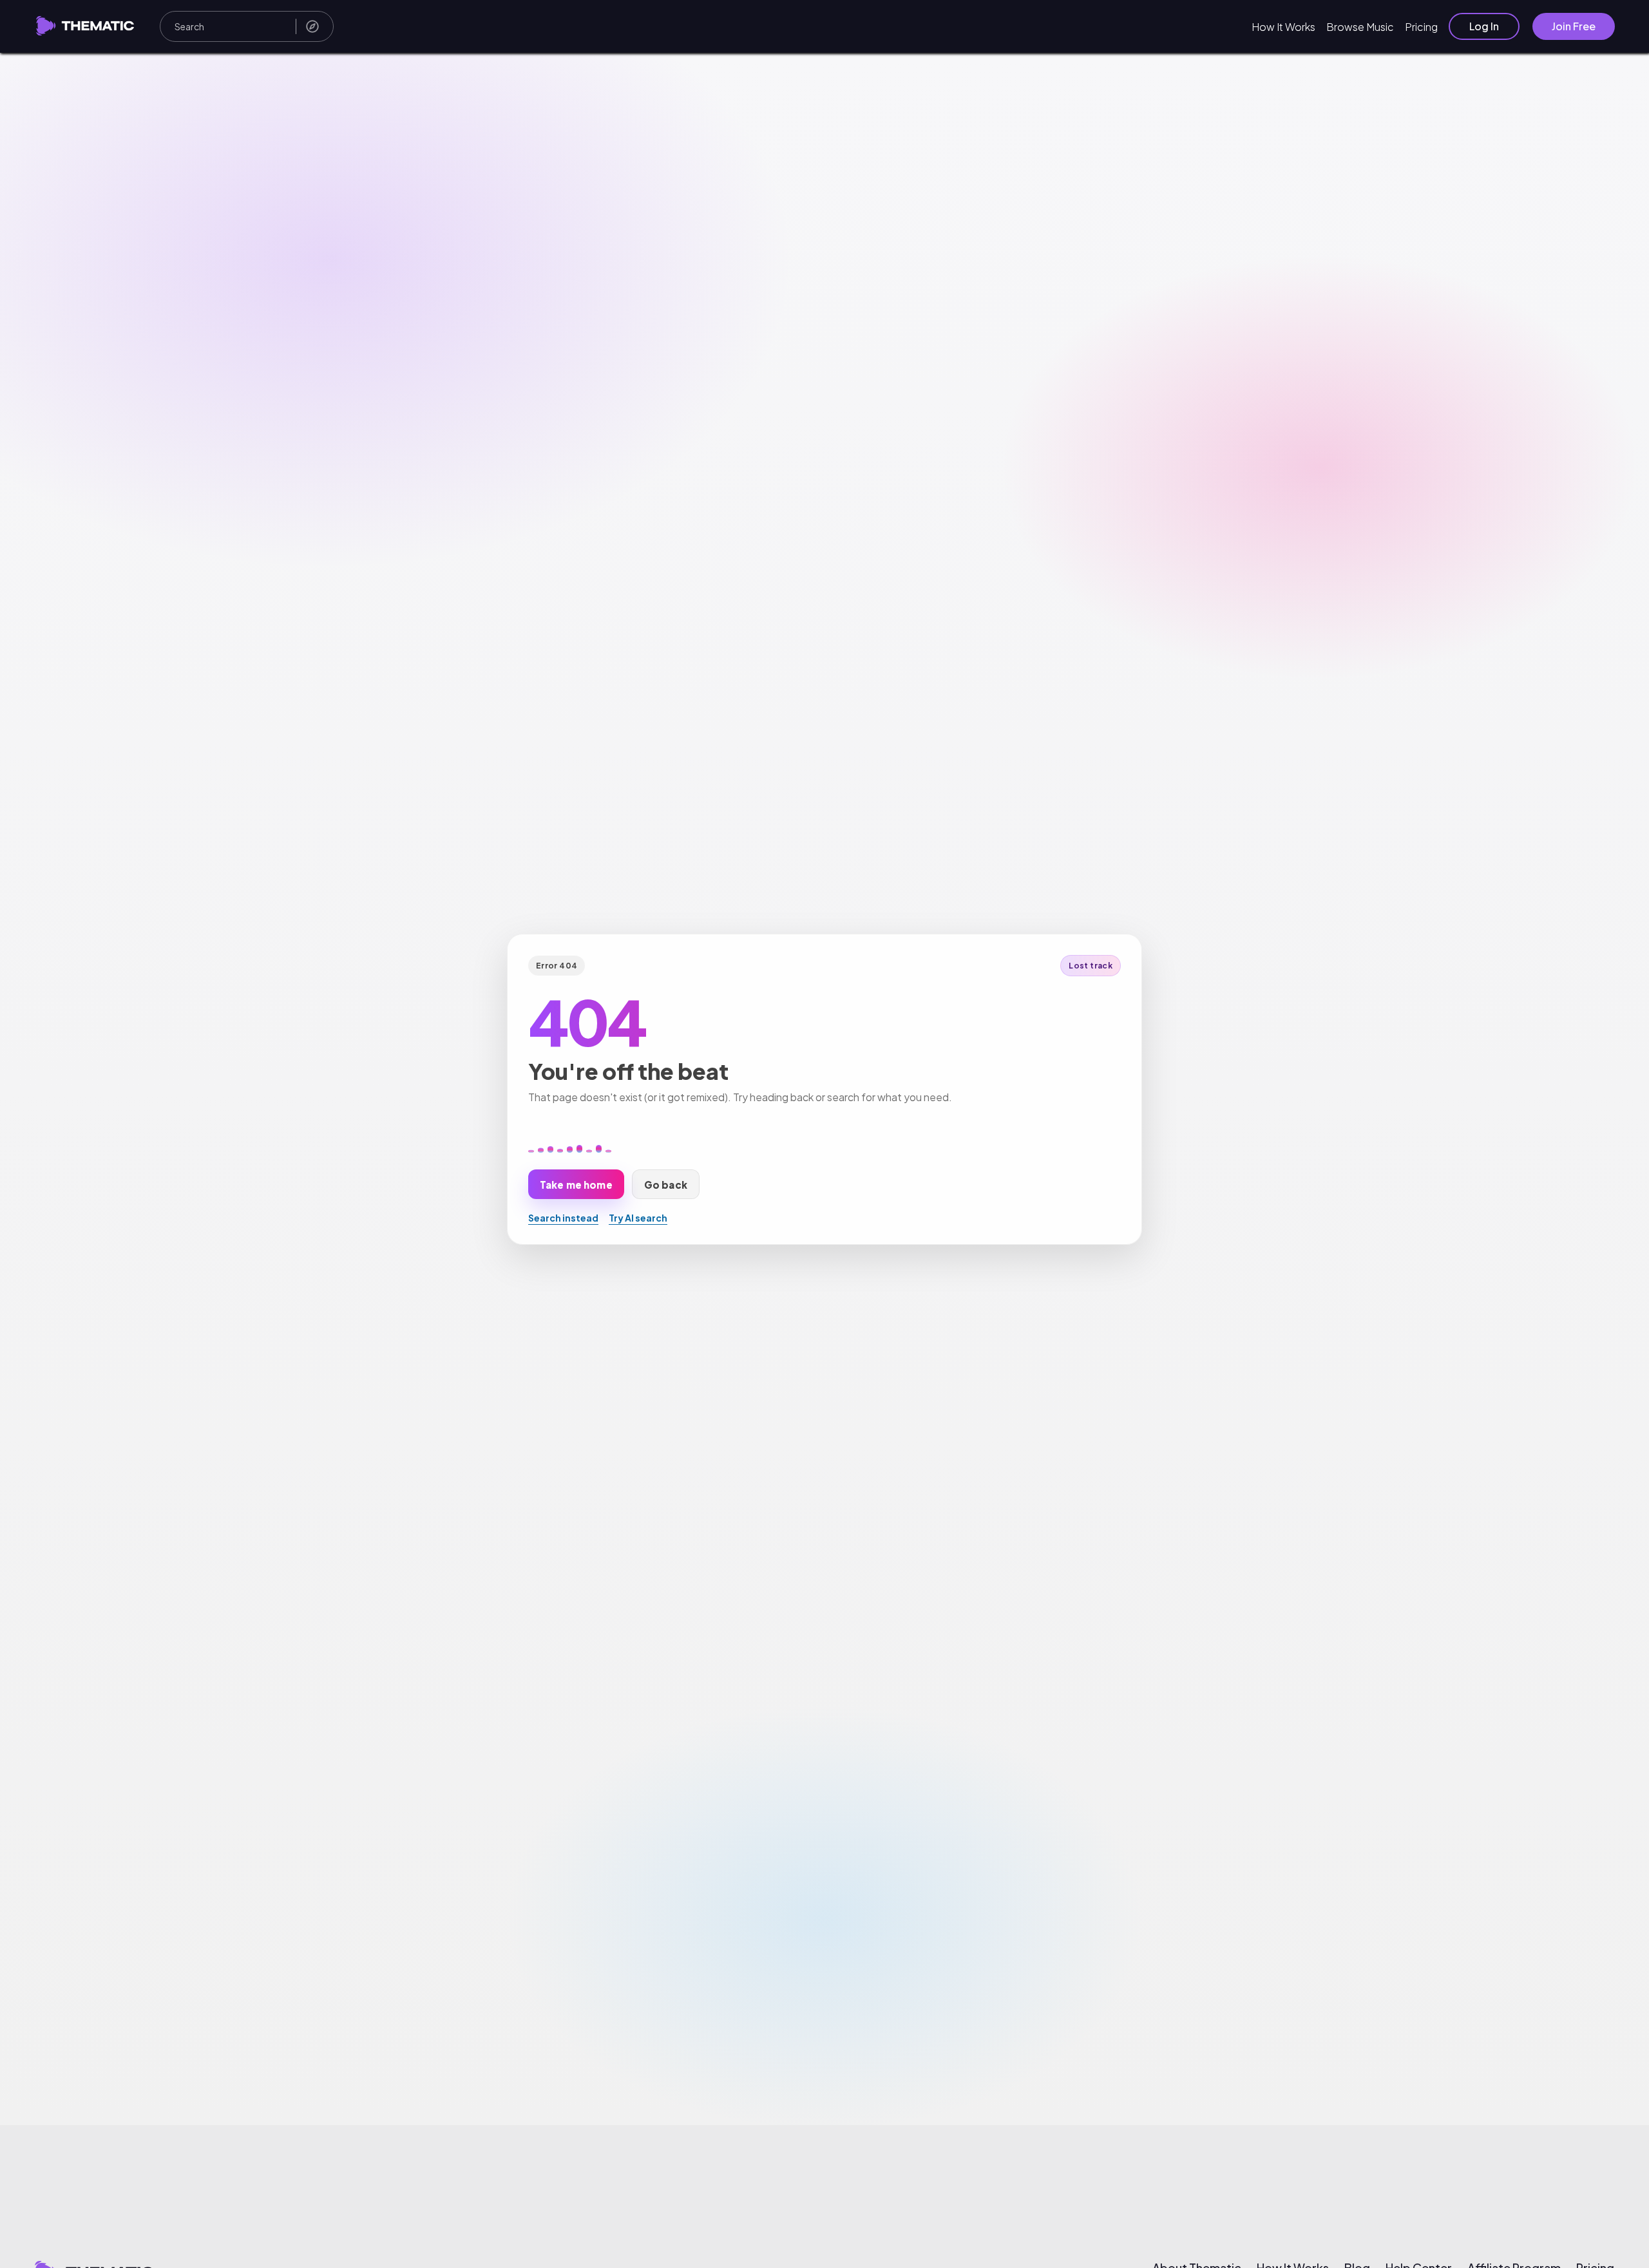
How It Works (1283, 27)
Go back (666, 1184)
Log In (1484, 26)
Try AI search (638, 1218)
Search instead (563, 1218)
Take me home (576, 1184)
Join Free (1574, 26)
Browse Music (1360, 27)
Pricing (1421, 27)
